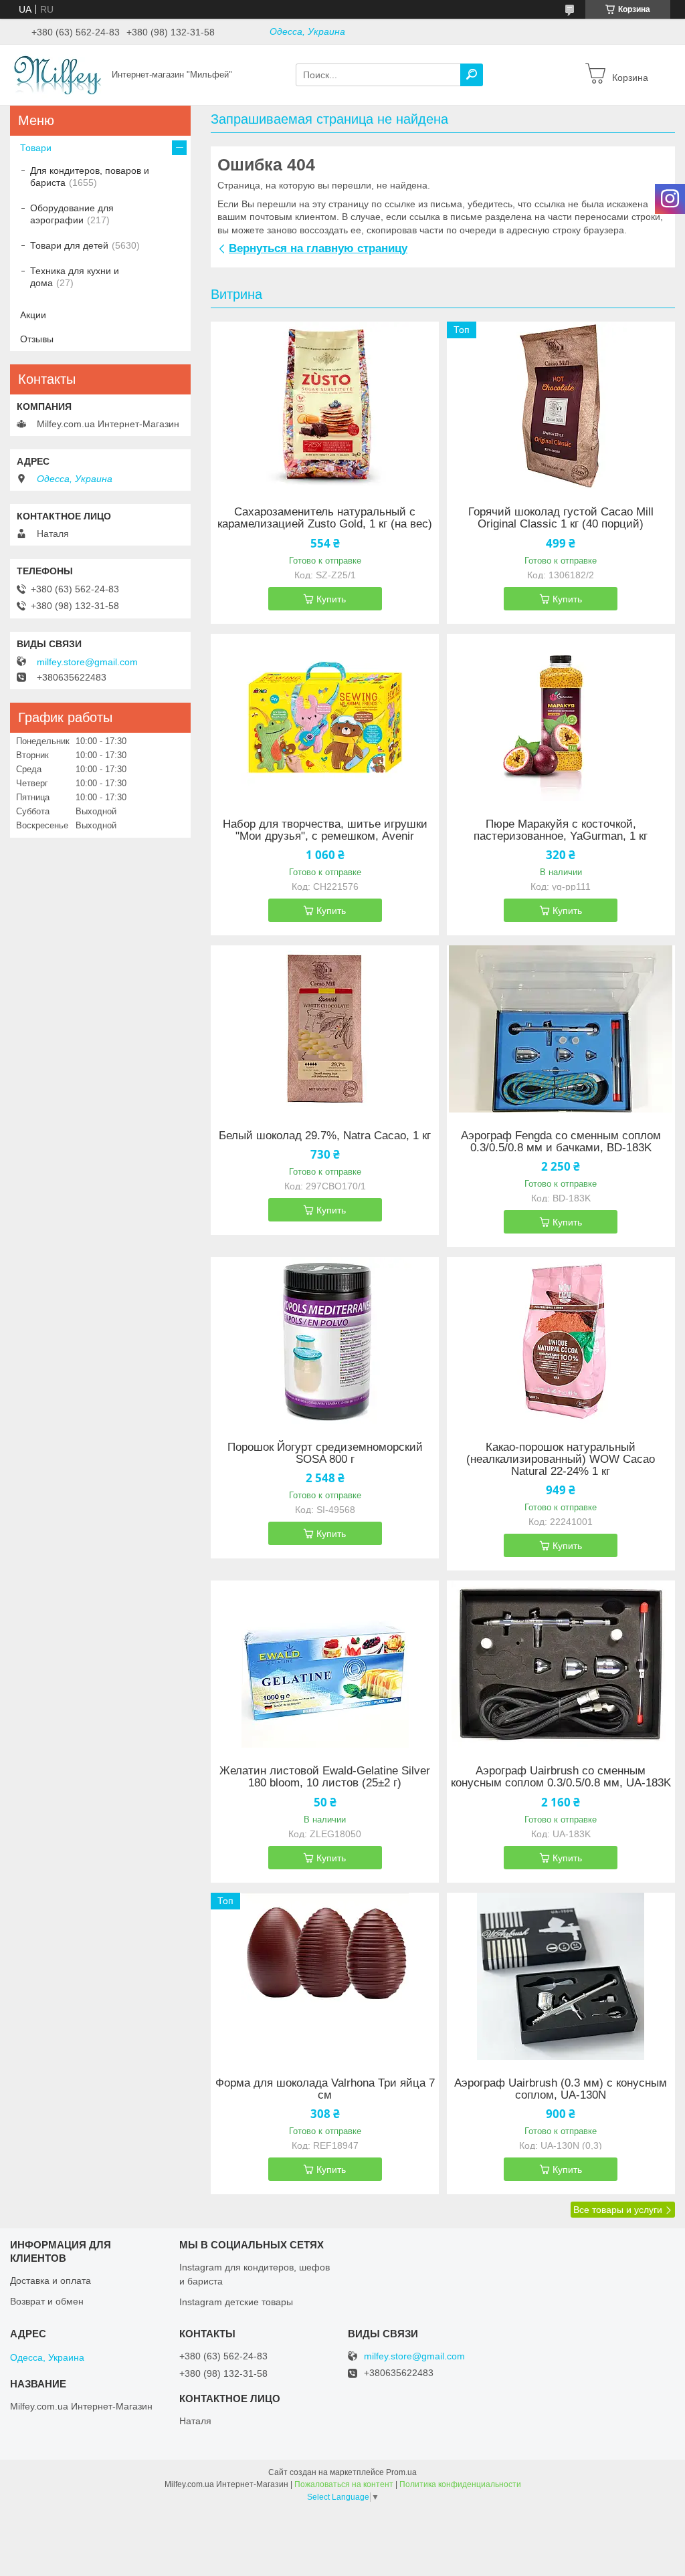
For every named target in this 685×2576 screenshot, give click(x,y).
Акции (33, 315)
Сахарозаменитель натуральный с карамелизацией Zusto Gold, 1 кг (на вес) (325, 518)
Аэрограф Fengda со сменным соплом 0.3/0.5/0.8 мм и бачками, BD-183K (561, 1142)
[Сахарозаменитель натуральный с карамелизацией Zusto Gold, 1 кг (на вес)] (325, 405)
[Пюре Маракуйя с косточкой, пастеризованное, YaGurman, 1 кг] (561, 717)
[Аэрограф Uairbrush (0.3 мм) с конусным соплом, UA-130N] (561, 1976)
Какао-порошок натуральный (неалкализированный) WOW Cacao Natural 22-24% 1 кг (561, 1459)
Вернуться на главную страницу (318, 248)
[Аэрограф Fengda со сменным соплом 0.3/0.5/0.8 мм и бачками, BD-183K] (561, 1029)
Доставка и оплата (51, 2280)
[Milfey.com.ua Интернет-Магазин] (57, 74)
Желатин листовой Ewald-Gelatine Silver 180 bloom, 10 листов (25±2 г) (325, 1777)
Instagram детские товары (236, 2302)
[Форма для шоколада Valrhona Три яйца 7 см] (325, 1976)
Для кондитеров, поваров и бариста (90, 177)
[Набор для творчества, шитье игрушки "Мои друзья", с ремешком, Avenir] (325, 717)
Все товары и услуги (618, 2210)
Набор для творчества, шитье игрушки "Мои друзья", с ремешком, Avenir (325, 830)
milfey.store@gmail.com (87, 662)
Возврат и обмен (47, 2301)
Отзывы (37, 339)
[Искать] (472, 75)
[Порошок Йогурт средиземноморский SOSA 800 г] (325, 1340)
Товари (36, 148)
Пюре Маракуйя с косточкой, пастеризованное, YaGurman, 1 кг (561, 830)
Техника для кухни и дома (75, 277)
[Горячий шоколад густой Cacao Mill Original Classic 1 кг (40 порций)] (561, 405)
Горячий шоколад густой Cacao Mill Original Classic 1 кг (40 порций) (561, 518)
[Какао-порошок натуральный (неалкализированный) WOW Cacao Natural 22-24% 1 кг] (561, 1340)
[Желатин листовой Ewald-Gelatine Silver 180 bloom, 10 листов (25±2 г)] (325, 1664)
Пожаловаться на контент (344, 2484)
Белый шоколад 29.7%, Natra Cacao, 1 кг (325, 1136)
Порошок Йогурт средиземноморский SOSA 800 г (325, 1453)
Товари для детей (69, 245)
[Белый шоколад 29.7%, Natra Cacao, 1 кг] (325, 1029)
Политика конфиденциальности (460, 2484)
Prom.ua (401, 2472)
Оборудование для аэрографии (72, 214)
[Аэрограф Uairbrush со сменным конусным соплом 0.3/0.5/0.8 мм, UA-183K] (561, 1664)
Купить (331, 599)
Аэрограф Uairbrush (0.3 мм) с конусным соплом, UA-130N (561, 2089)
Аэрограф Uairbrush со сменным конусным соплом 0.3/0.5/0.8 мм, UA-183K (561, 1777)
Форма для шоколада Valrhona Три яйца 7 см (325, 2089)
